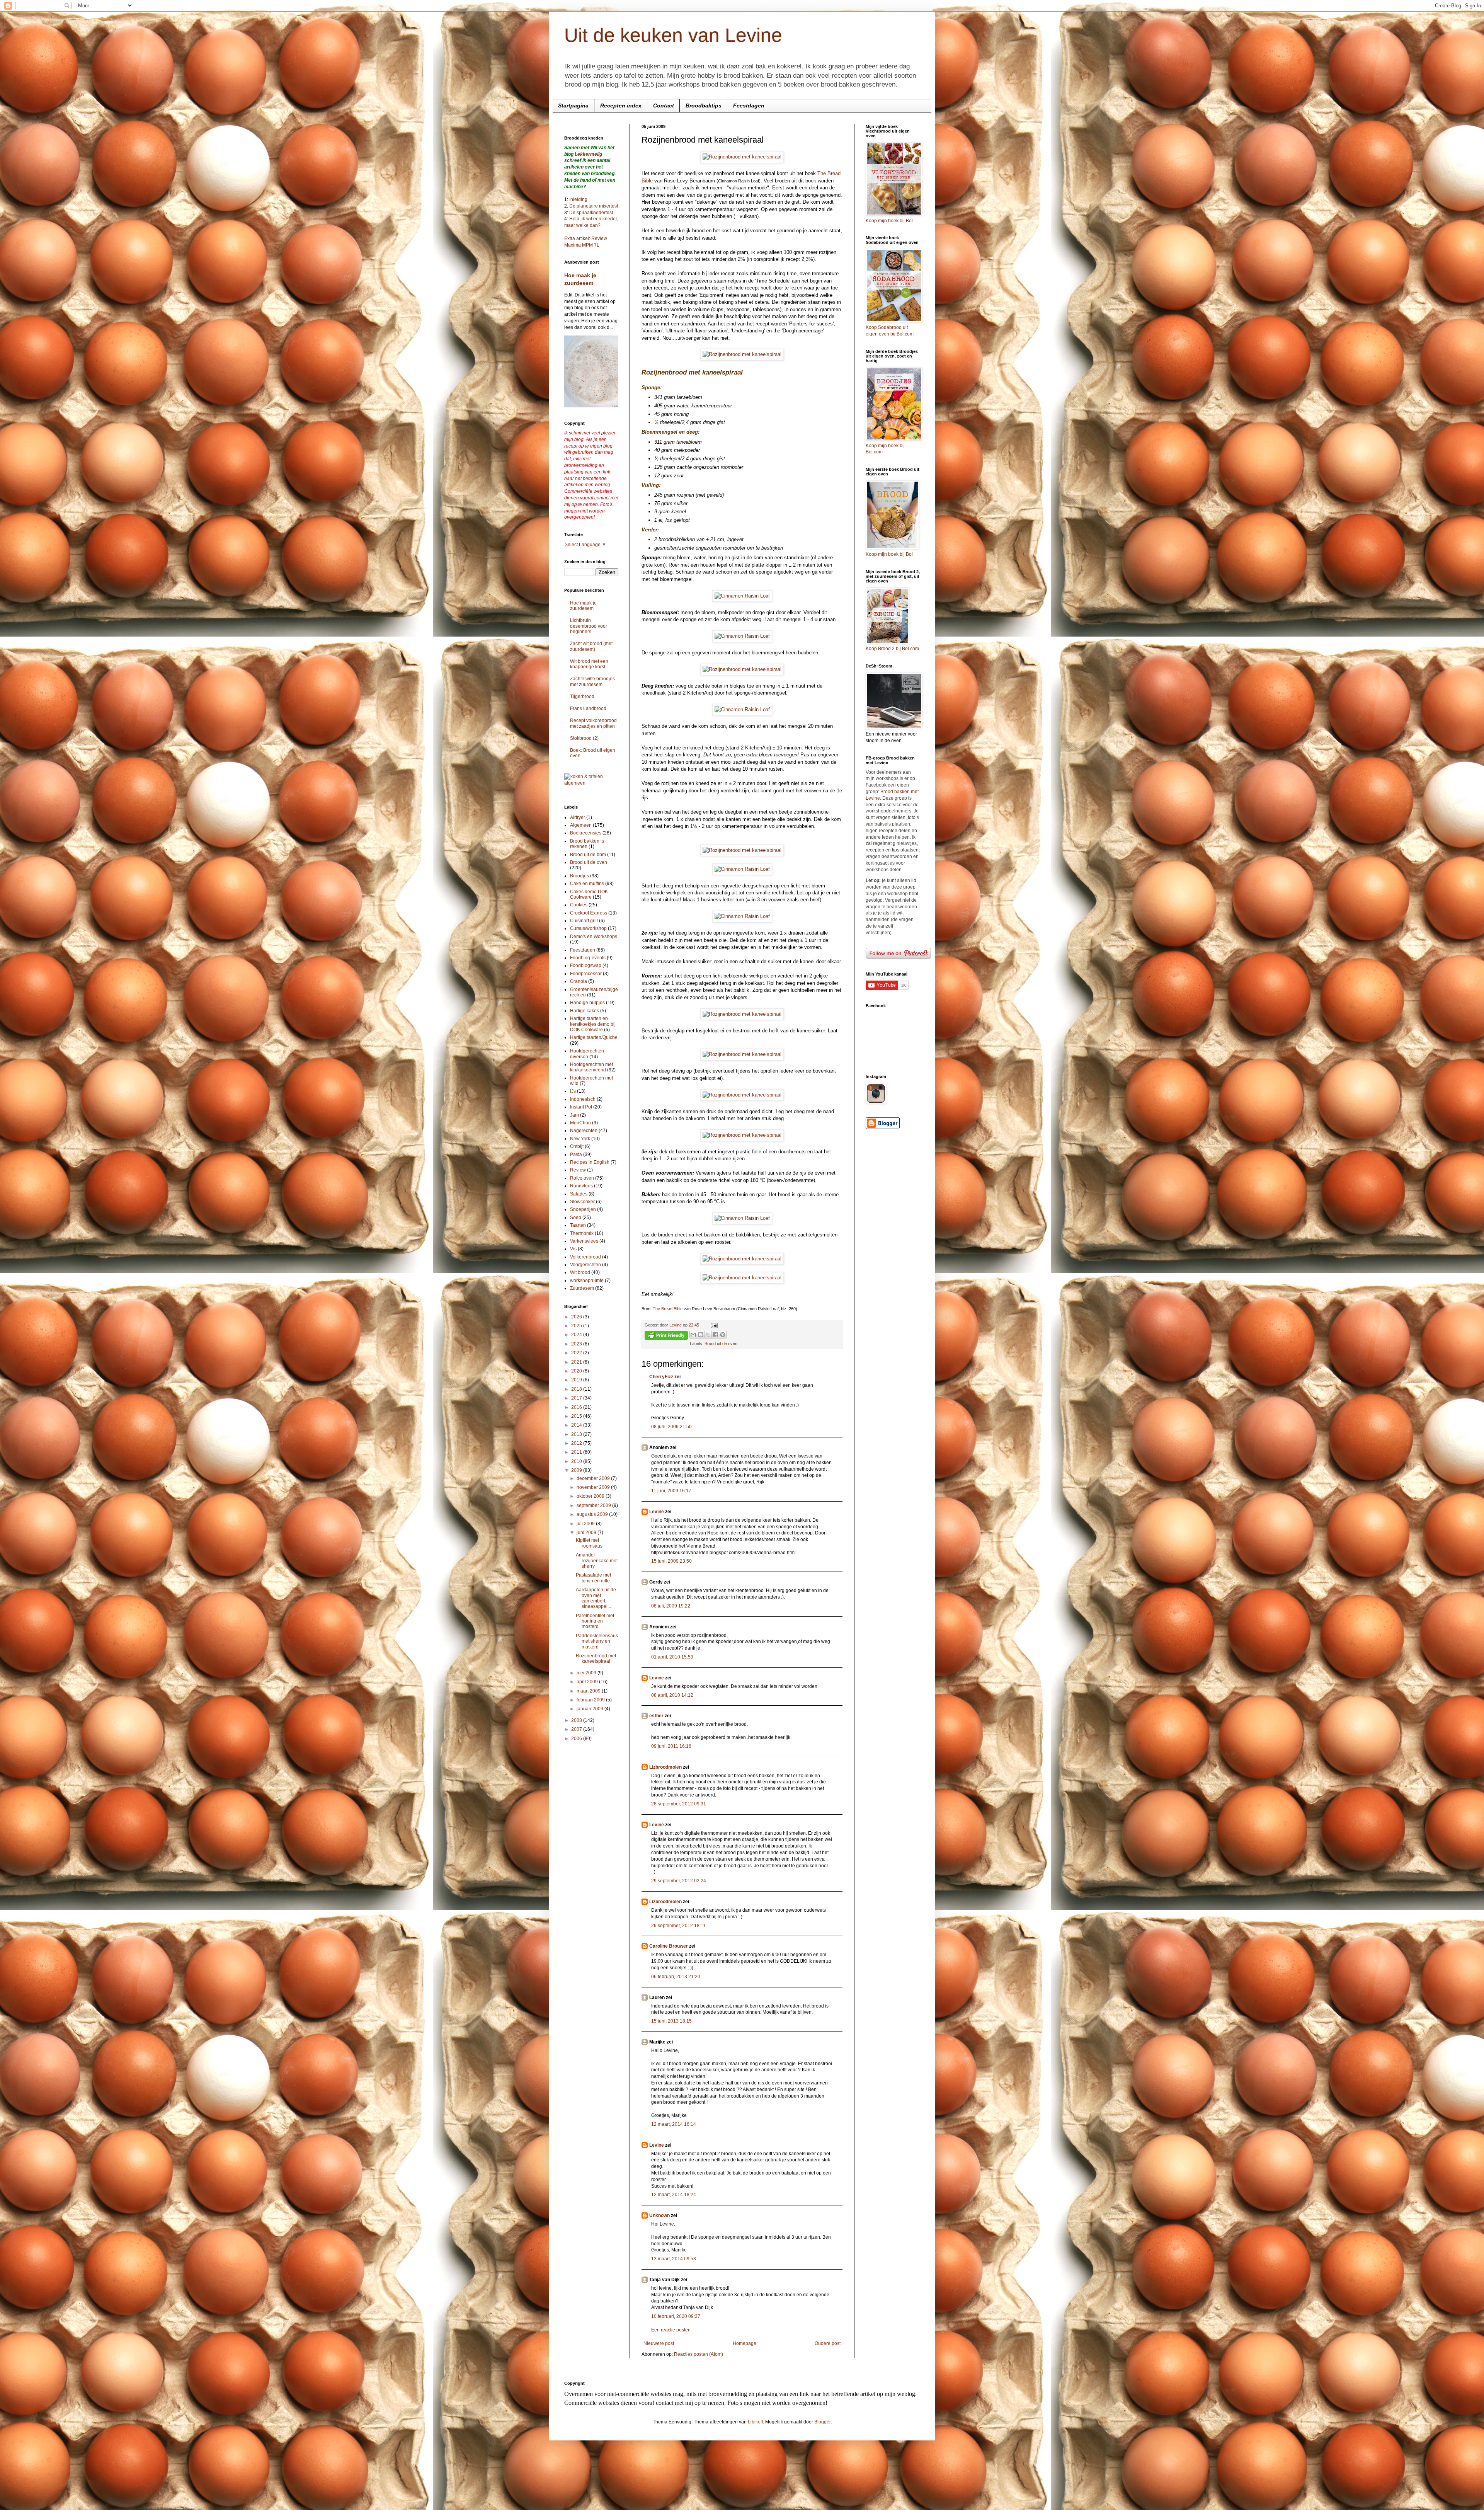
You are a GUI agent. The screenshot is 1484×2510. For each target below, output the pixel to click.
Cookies (579, 905)
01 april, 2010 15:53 (672, 1657)
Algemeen (581, 825)
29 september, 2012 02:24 (679, 1881)
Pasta (576, 1155)
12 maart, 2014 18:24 (674, 2195)
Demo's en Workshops (594, 937)
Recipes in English (590, 1162)
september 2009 (594, 1505)
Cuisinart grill (584, 921)
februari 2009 (591, 1700)
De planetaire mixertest (594, 206)
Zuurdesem (582, 1288)
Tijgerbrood (582, 696)
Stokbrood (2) (584, 738)
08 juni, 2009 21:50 (671, 1427)
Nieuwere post (659, 2343)
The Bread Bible (668, 1309)
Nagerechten (584, 1131)
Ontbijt (577, 1146)
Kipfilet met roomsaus (589, 1543)
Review (578, 1170)
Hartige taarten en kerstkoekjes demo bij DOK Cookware (593, 1024)
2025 (577, 1326)
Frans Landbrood (588, 708)
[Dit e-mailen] (693, 1335)
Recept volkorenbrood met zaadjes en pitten (593, 723)
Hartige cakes (585, 1011)
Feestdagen (749, 106)
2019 (577, 1380)
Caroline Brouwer (669, 1946)
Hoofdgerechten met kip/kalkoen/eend (591, 1067)
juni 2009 (587, 1533)
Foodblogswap (586, 966)
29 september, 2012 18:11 (678, 1926)
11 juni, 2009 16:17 (671, 1491)
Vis (573, 1249)
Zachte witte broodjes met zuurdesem (592, 681)
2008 (577, 1720)
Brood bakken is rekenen (587, 844)
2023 (577, 1344)
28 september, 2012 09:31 (679, 1804)
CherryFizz (661, 1377)
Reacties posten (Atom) (699, 2354)
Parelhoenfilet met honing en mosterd (595, 1621)
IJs (573, 1091)
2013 (577, 1434)
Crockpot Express (589, 913)
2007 (577, 1729)
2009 (577, 1470)
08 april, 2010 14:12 (672, 1695)
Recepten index (621, 106)
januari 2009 (591, 1709)
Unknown (659, 2215)
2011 (577, 1452)
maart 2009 (589, 1691)
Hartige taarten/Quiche (594, 1037)
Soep (576, 1218)
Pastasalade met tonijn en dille (593, 1578)
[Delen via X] (708, 1335)
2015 (577, 1416)
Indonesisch (583, 1099)
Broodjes (579, 876)
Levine (657, 1512)
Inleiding (578, 199)
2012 (577, 1443)
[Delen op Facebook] (715, 1335)
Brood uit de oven (721, 1344)
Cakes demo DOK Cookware (589, 894)
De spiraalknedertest (591, 213)
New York (580, 1139)
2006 (577, 1739)
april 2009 (588, 1682)
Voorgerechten (585, 1265)
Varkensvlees (584, 1241)
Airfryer (578, 817)
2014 (577, 1425)
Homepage (745, 2343)
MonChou (580, 1123)
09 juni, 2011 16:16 (671, 1746)
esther (656, 1716)
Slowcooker (582, 1202)
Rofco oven (582, 1178)
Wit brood (580, 1272)
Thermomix (582, 1233)
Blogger (822, 2422)
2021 (577, 1362)
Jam (574, 1115)
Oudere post (828, 2343)
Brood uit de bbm (588, 855)
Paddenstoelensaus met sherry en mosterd (597, 1641)
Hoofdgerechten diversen (587, 1054)
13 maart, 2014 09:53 (674, 2259)
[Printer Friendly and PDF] (666, 1336)
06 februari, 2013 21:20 (676, 1977)
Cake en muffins (587, 884)
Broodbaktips (704, 106)
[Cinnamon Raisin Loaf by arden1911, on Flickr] (742, 596)
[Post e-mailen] (713, 1325)
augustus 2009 (593, 1514)
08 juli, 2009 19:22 (671, 1606)
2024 (577, 1335)
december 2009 (594, 1478)
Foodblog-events (588, 958)
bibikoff (755, 2422)
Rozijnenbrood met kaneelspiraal (596, 1659)
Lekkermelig (588, 154)
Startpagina (573, 106)
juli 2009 (586, 1524)
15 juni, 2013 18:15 (671, 2021)
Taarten (578, 1225)
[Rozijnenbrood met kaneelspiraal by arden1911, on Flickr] (742, 157)
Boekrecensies (586, 833)
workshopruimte (587, 1281)
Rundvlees (581, 1186)
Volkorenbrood (585, 1257)
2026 (577, 1317)
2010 (577, 1461)
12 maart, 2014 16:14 (674, 2124)
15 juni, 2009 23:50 (671, 1561)
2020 (577, 1371)
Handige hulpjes (587, 1003)
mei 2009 (587, 1673)
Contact (664, 106)
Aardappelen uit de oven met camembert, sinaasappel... (596, 1598)
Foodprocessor (586, 974)
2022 (577, 1353)
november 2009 (594, 1487)
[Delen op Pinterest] (723, 1335)
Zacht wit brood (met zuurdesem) (591, 646)
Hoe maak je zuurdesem (583, 606)
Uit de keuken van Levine (673, 35)
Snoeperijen (583, 1209)
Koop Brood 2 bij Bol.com (892, 649)
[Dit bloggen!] (701, 1335)
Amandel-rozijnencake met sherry (597, 1561)
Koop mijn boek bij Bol (889, 221)
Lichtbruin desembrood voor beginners (589, 626)
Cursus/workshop (588, 928)
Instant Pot (581, 1107)
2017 (577, 1398)
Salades (579, 1194)
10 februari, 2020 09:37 (676, 2316)
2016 (577, 1407)
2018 (577, 1389)
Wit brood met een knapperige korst (589, 664)
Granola (579, 981)
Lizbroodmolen (665, 1767)
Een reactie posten (671, 2330)
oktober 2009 (591, 1496)
